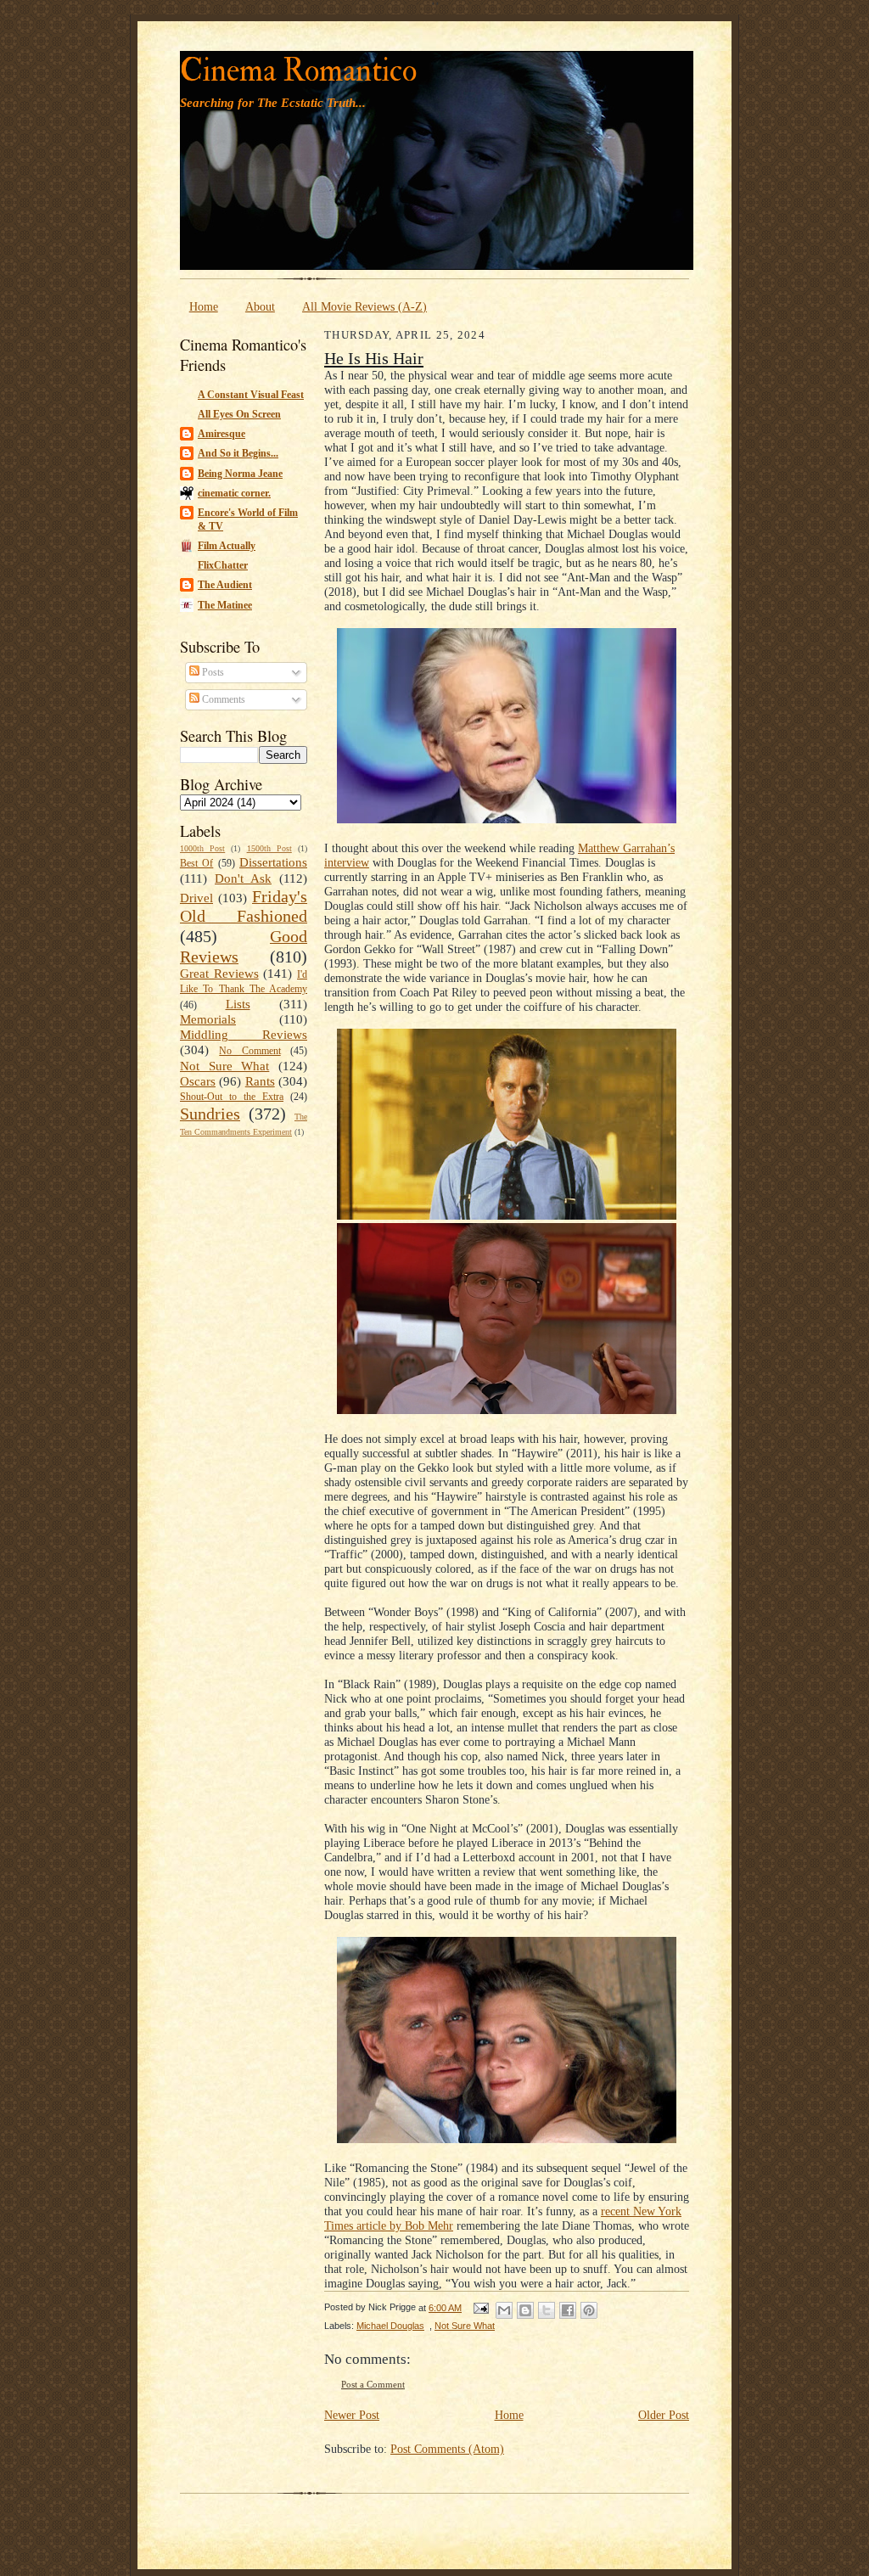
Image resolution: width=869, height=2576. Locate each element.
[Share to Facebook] (568, 2310)
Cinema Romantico (298, 71)
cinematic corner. (234, 493)
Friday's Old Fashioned (244, 906)
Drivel (196, 898)
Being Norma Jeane (240, 474)
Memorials (208, 1019)
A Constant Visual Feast (251, 395)
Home (204, 306)
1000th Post (202, 848)
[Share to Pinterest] (589, 2310)
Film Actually (227, 546)
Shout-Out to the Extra (232, 1097)
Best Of (196, 863)
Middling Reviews (244, 1035)
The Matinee (225, 605)
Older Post (664, 2415)
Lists (238, 1004)
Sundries (210, 1114)
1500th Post (269, 848)
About (260, 306)
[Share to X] (547, 2310)
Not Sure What (224, 1066)
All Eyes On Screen (239, 414)
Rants (260, 1081)
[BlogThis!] (525, 2310)
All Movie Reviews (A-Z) (364, 306)
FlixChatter (223, 565)
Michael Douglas (390, 2326)
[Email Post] (480, 2308)
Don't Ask (243, 878)
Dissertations (273, 862)
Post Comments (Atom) (447, 2449)
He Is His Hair (374, 358)
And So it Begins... (238, 453)
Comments (222, 699)
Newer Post (352, 2415)
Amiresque (221, 434)
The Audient (225, 585)
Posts (212, 672)
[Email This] (504, 2310)
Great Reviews (219, 974)
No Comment (249, 1051)
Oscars (198, 1081)
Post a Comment (373, 2385)
